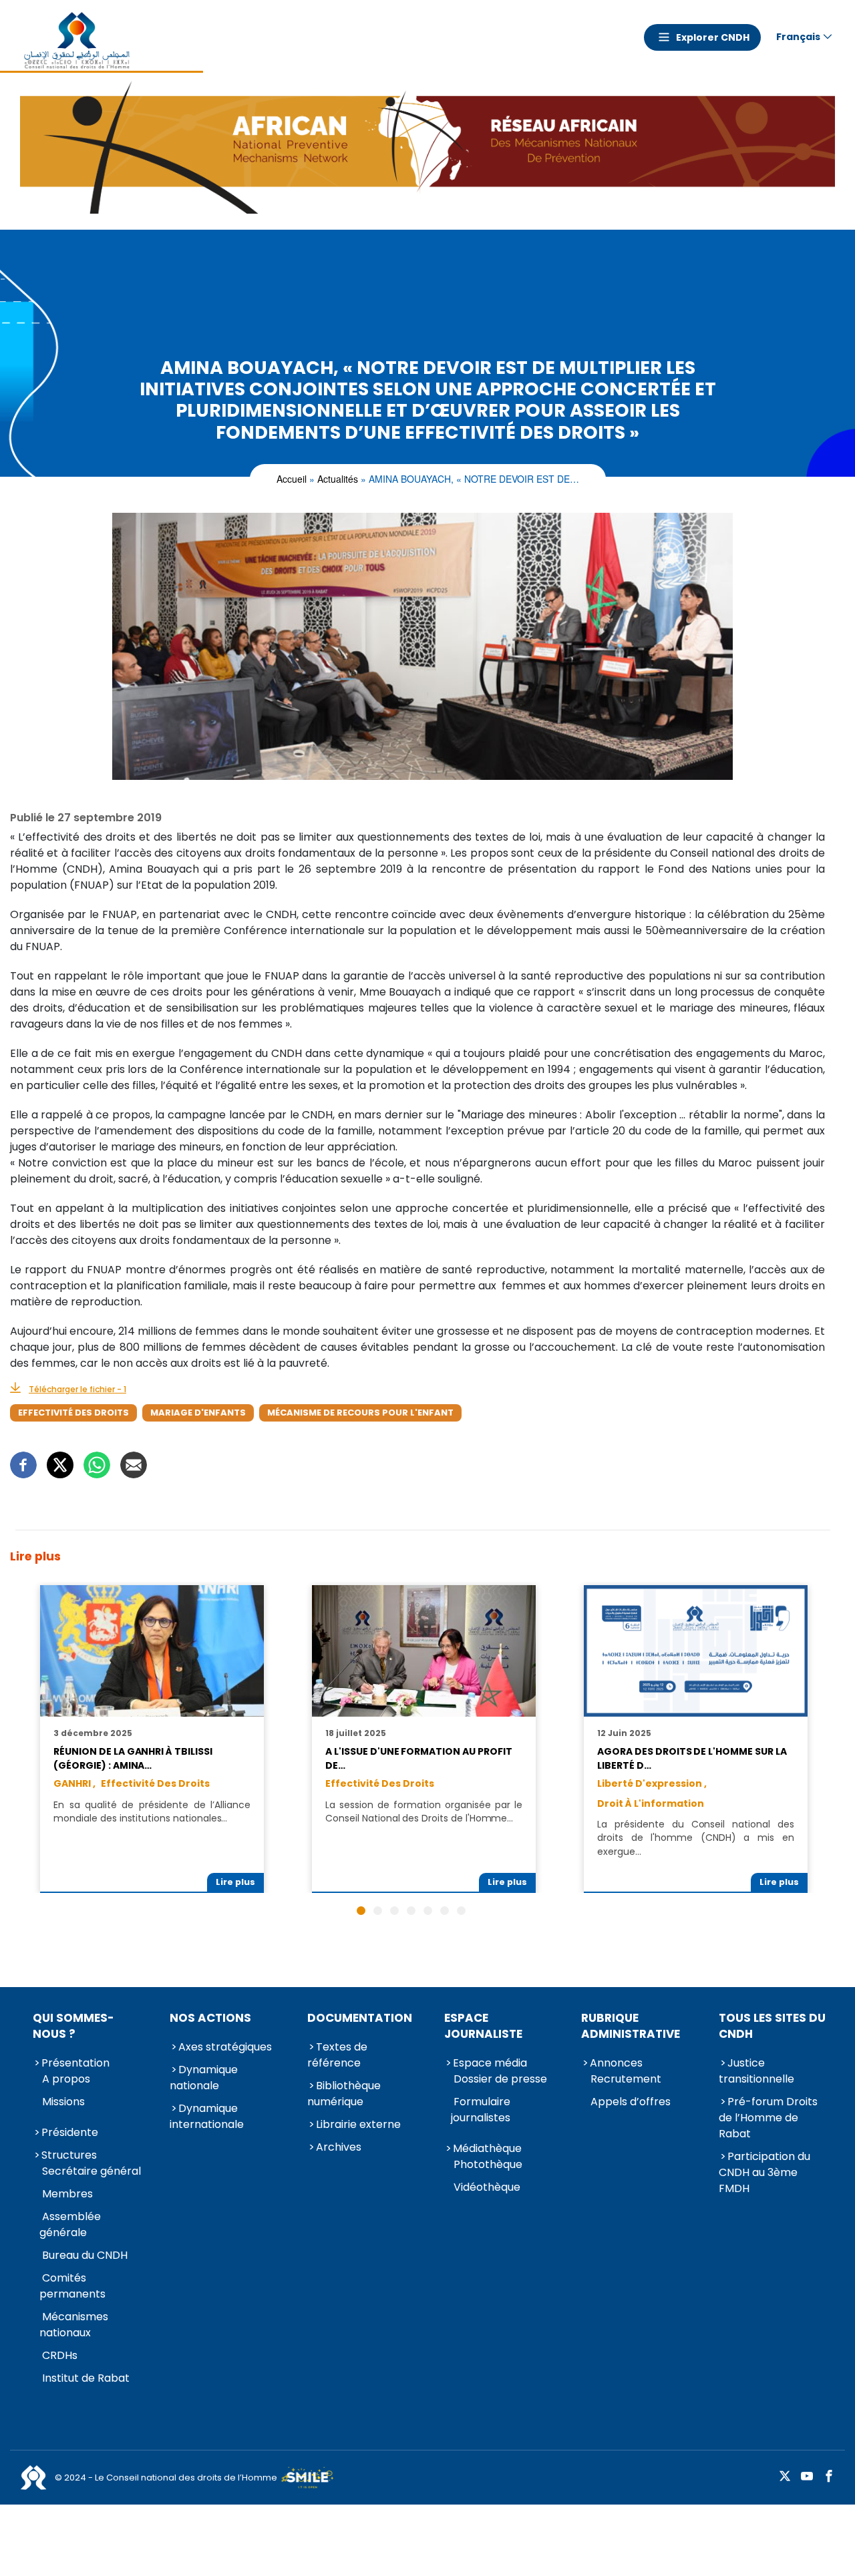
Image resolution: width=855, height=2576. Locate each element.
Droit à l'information (651, 1803)
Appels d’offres (631, 2102)
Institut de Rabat (86, 2378)
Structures (69, 2155)
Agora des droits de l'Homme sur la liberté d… (692, 1758)
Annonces (616, 2063)
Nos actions (210, 2018)
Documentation (360, 2018)
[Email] (134, 1465)
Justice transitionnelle (756, 2071)
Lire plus (235, 1882)
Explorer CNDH (713, 37)
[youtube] (807, 2477)
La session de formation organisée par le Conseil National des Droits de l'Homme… (423, 1811)
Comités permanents (72, 2286)
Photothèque (488, 2164)
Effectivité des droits (73, 1413)
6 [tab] (445, 1911)
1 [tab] (361, 1911)
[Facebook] (23, 1465)
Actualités (338, 479)
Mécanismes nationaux (74, 2325)
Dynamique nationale (204, 2078)
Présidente (70, 2132)
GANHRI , (74, 1783)
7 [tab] (461, 1911)
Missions (63, 2102)
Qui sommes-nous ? (73, 2026)
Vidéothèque (487, 2187)
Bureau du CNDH (85, 2255)
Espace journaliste (483, 2026)
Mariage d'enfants (198, 1413)
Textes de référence (337, 2055)
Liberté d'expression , (652, 1783)
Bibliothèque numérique (344, 2094)
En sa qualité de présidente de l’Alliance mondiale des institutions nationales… (152, 1811)
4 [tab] (411, 1911)
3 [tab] (394, 1911)
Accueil (292, 479)
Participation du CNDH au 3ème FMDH (764, 2172)
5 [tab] (428, 1911)
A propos (66, 2079)
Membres (67, 2194)
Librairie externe (358, 2124)
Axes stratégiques (225, 2047)
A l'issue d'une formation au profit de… (418, 1758)
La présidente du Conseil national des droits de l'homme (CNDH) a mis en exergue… (695, 1838)
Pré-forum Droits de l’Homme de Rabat (768, 2118)
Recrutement (626, 2079)
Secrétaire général (92, 2171)
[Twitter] (60, 1465)
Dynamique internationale (207, 2116)
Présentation (75, 2063)
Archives (339, 2147)
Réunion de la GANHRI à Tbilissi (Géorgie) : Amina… (133, 1758)
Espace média (490, 2063)
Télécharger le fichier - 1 (77, 1389)
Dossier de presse (500, 2079)
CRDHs (60, 2355)
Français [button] (798, 37)
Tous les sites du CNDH (772, 2026)
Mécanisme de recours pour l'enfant (360, 1413)
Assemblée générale (70, 2224)
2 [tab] (378, 1911)
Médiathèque (487, 2148)
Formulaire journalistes (481, 2110)
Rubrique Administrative (631, 2026)
